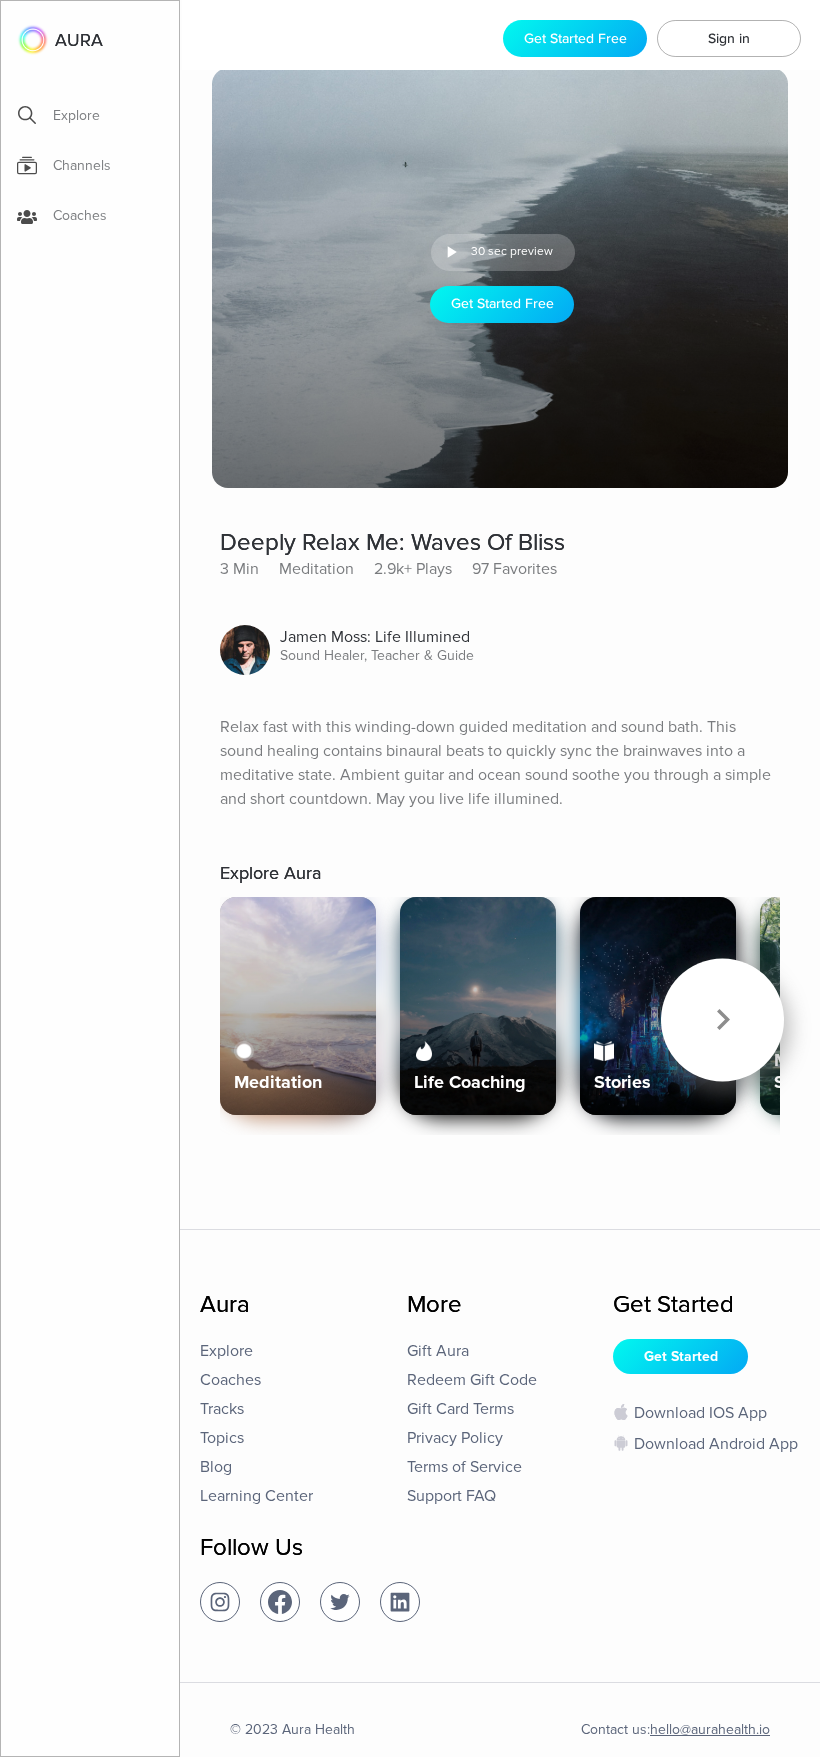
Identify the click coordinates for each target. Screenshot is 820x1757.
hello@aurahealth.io (710, 1729)
